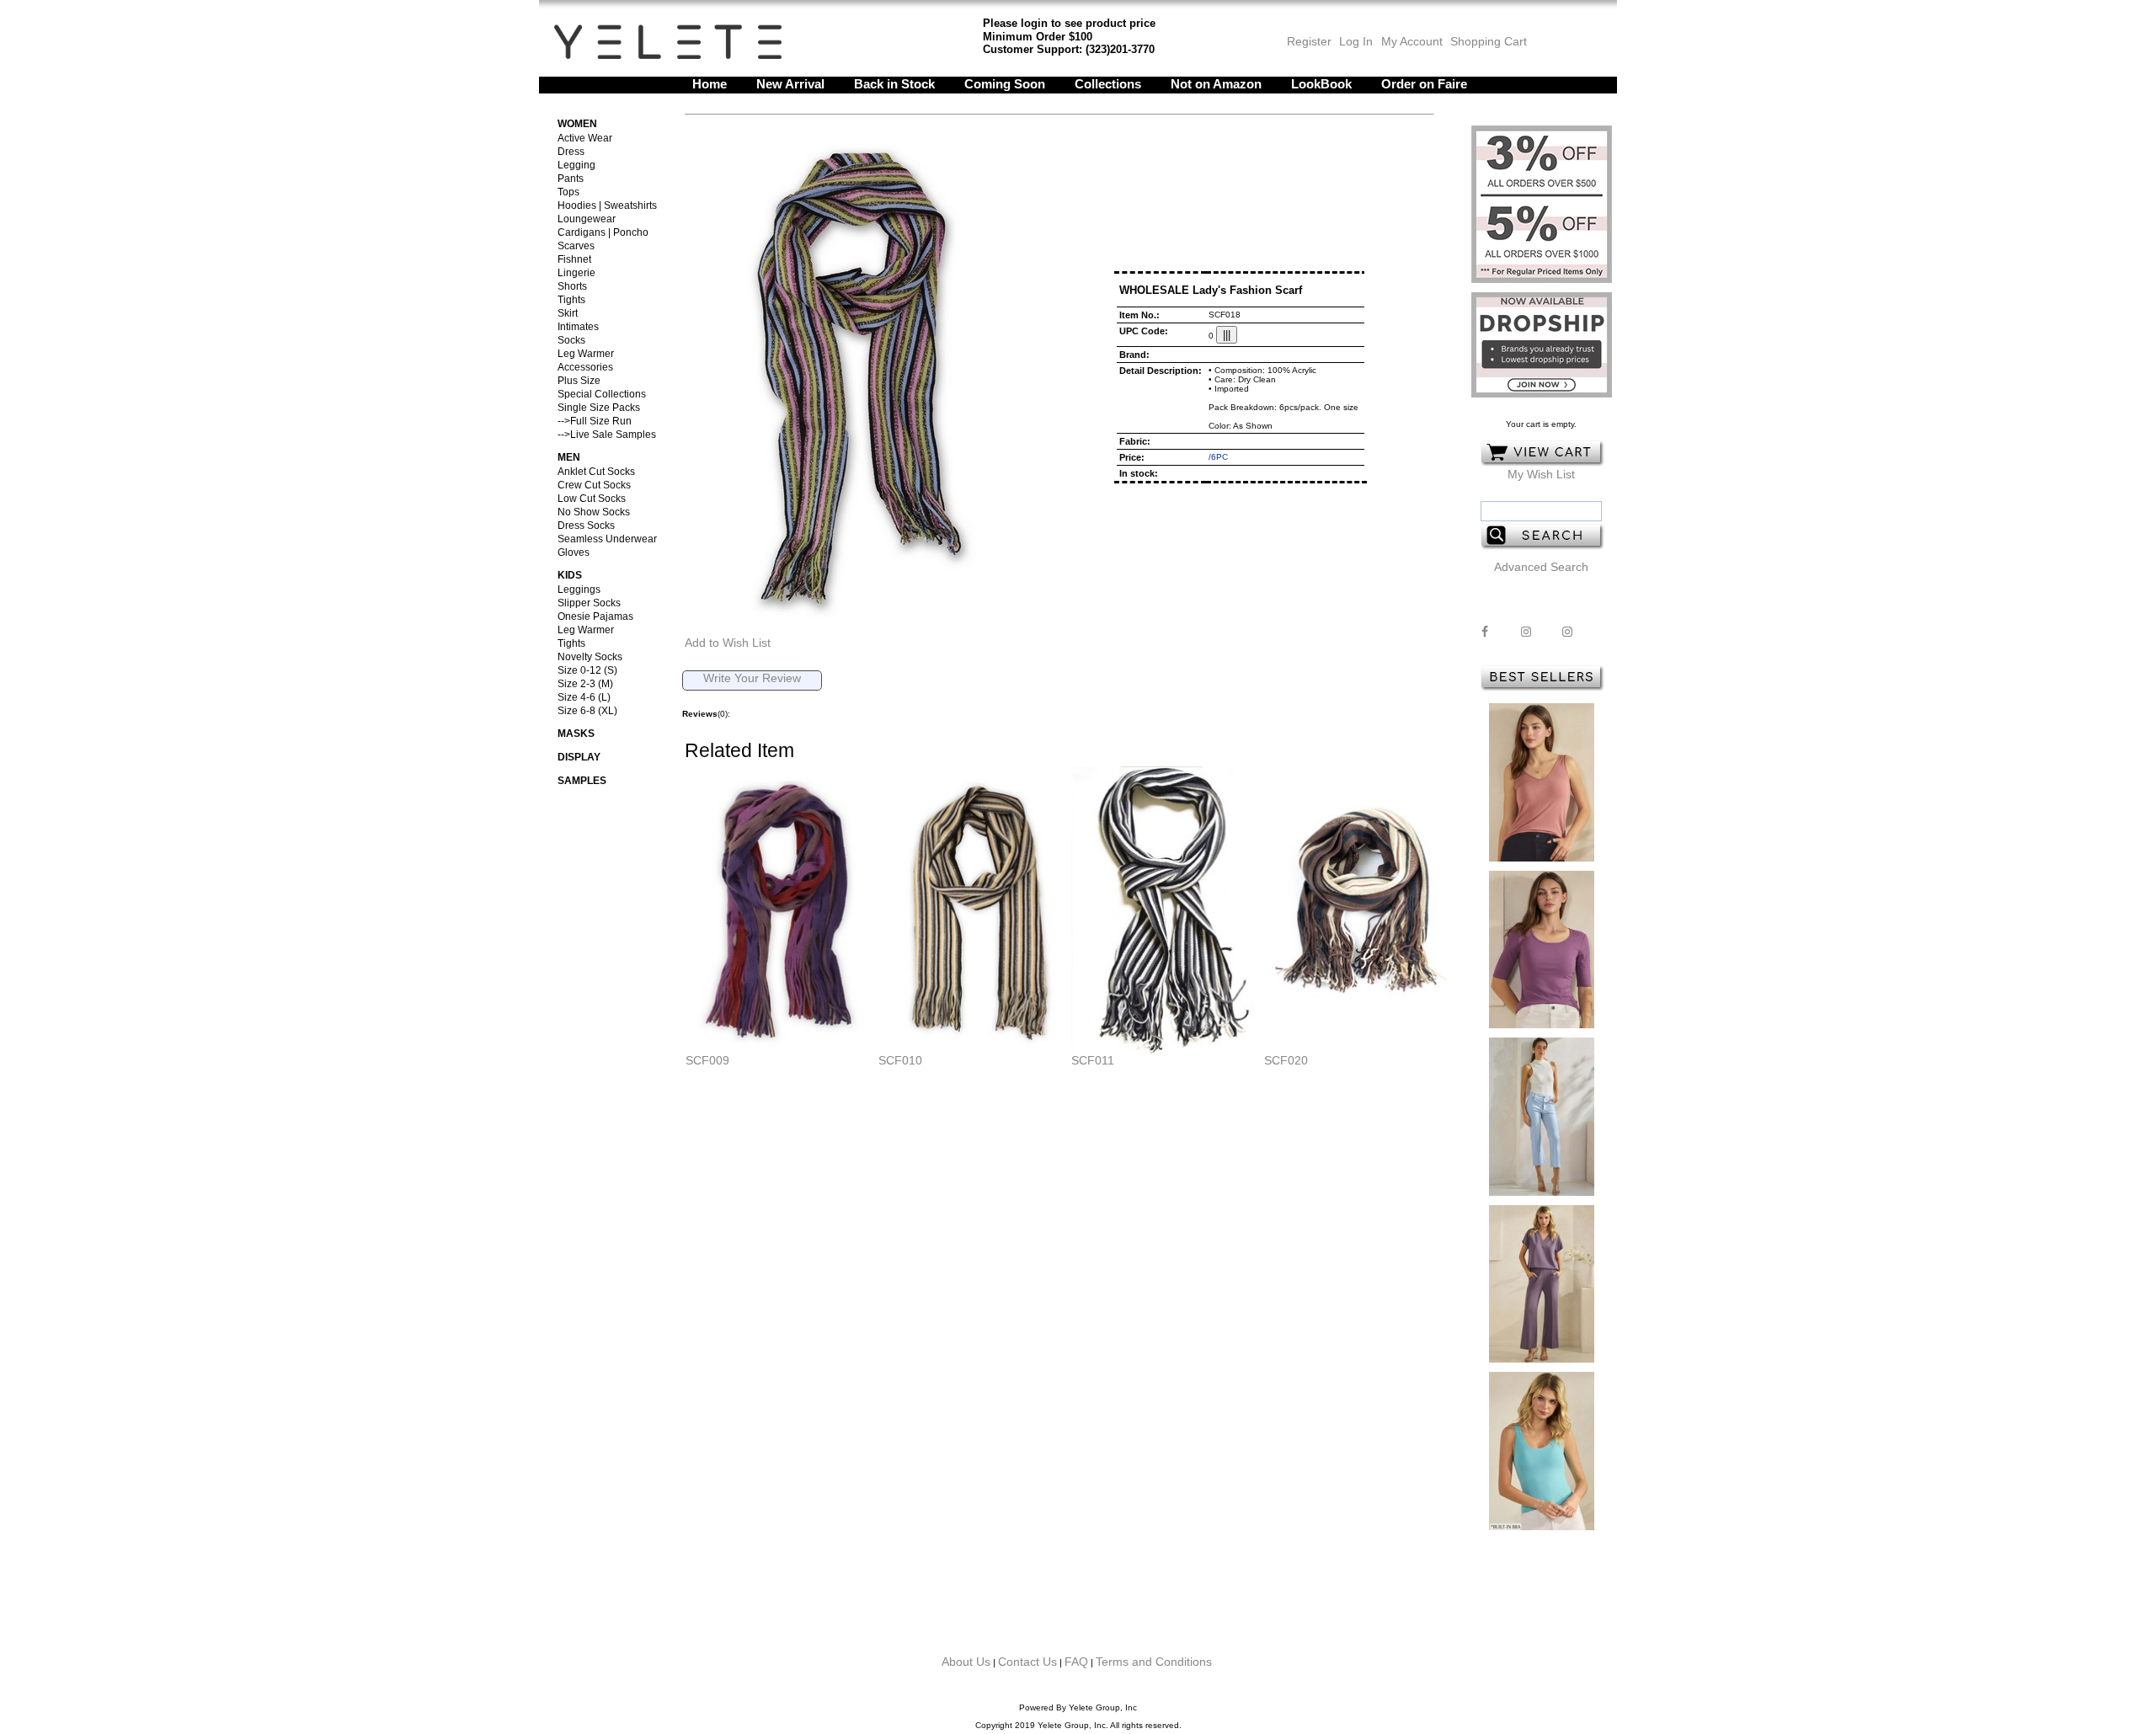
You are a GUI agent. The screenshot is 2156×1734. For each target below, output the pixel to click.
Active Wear (585, 138)
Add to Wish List (728, 643)
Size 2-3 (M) (585, 684)
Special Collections (602, 394)
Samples (582, 781)
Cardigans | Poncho (603, 232)
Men (569, 457)
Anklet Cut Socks (596, 472)
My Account (1410, 41)
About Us (966, 1662)
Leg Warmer (586, 354)
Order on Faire (1424, 84)
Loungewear (587, 219)
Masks (576, 734)
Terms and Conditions (1154, 1662)
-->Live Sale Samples (607, 435)
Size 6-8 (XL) (587, 711)
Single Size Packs (599, 408)
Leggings (579, 590)
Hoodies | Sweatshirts (607, 205)
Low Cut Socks (592, 499)
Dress (571, 152)
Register (1309, 41)
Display (579, 757)
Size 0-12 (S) (587, 670)
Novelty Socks (590, 657)
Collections (1108, 84)
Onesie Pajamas (595, 616)
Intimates (578, 327)
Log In (1356, 41)
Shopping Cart (1489, 41)
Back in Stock (894, 84)
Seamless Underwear (607, 539)
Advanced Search (1541, 567)
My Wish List (1541, 474)
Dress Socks (586, 526)
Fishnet (574, 259)
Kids (570, 575)
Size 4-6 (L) (584, 697)
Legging (576, 165)
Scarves (576, 246)
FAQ (1076, 1662)
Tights (571, 300)
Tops (568, 192)
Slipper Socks (589, 603)
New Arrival (790, 84)
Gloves (574, 552)
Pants (571, 179)
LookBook (1321, 84)
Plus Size (579, 381)
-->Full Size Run (595, 421)
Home (710, 84)
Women (577, 124)
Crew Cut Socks (594, 485)
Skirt (568, 313)
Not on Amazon (1216, 84)
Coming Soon (1005, 84)
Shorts (572, 286)
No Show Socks (594, 512)
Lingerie (576, 273)
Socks (571, 340)
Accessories (585, 367)
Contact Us (1027, 1662)
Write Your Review (752, 678)
